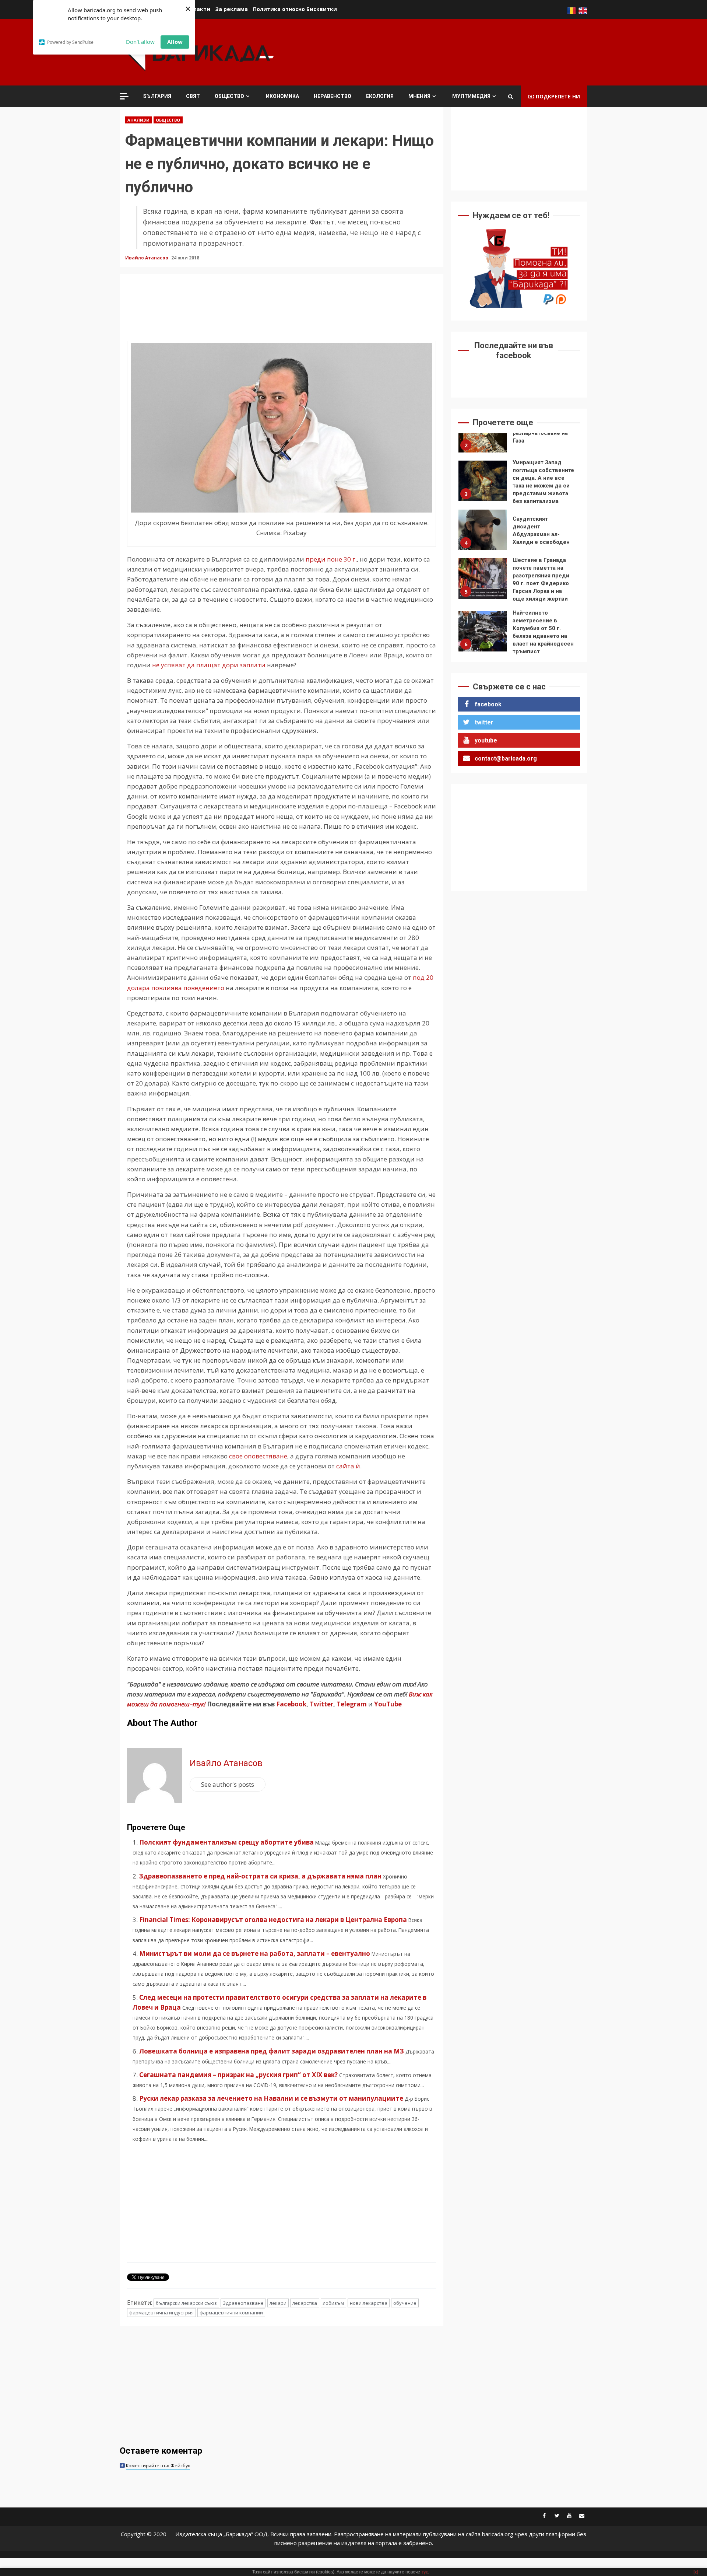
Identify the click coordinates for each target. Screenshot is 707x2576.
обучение (405, 2303)
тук (424, 2572)
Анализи (138, 120)
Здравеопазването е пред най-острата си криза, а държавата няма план (260, 1876)
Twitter (321, 1704)
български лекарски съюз (186, 2303)
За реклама (232, 9)
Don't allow (140, 42)
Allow (175, 42)
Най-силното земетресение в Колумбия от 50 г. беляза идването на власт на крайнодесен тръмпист (483, 586)
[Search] (511, 97)
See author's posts (228, 1784)
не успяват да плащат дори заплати (209, 665)
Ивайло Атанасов (147, 258)
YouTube (388, 1704)
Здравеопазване (243, 2303)
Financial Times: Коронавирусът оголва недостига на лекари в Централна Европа (273, 1920)
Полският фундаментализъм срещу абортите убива (226, 1842)
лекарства (305, 2303)
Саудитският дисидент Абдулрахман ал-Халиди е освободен (483, 485)
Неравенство (333, 96)
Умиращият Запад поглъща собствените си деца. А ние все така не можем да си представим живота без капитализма (483, 436)
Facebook (291, 1704)
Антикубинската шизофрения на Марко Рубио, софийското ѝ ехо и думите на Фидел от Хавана (483, 635)
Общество (229, 96)
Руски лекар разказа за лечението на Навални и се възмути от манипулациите (271, 2098)
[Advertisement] (453, 51)
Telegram (352, 1704)
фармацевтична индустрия (161, 2313)
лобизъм (333, 2303)
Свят (193, 96)
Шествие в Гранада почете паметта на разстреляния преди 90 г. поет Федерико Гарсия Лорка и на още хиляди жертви (483, 534)
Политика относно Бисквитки (295, 9)
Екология (380, 96)
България (157, 96)
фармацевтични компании (231, 2313)
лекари (278, 2303)
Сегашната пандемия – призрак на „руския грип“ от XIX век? (238, 2075)
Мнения (419, 96)
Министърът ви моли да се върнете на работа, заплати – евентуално (255, 1953)
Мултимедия (471, 96)
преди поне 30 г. (331, 559)
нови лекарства (369, 2303)
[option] (519, 438)
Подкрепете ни (558, 96)
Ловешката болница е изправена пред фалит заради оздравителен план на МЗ (272, 2051)
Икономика (282, 96)
